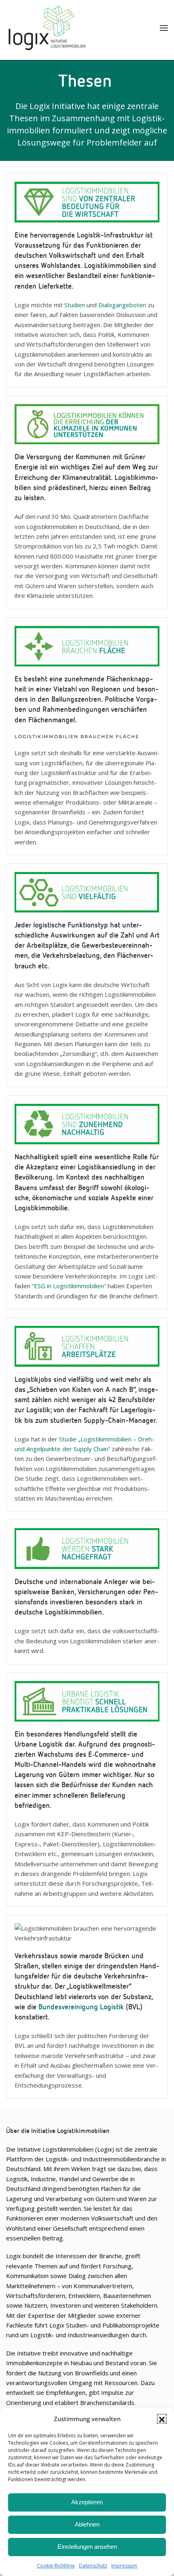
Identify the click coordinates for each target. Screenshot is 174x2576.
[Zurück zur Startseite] (47, 28)
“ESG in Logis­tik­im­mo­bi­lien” (69, 1286)
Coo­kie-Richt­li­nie (56, 2566)
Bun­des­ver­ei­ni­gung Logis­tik (80, 2007)
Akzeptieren (87, 2502)
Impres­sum (124, 2566)
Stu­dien (75, 305)
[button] (162, 2419)
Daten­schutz (93, 2566)
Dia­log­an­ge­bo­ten (122, 305)
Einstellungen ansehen (87, 2547)
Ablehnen (87, 2524)
